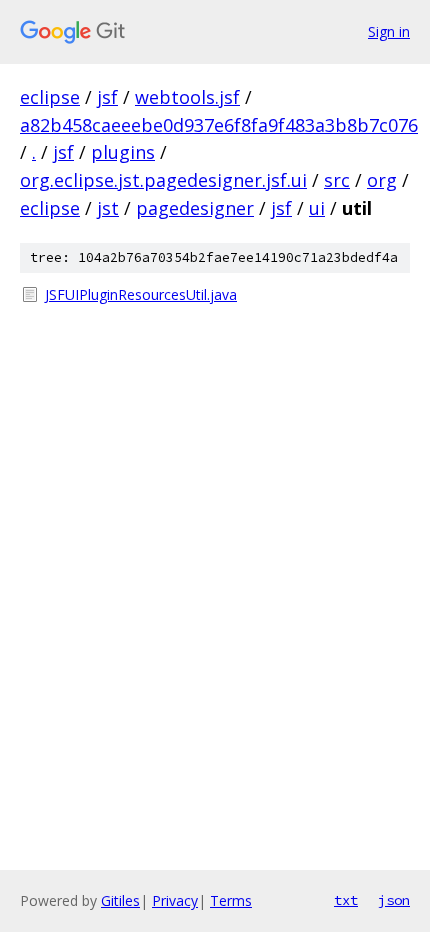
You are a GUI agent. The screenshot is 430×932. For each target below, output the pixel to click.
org (382, 180)
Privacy (175, 900)
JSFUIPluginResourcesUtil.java (141, 294)
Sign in (389, 31)
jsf (107, 97)
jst (108, 208)
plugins (123, 152)
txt (346, 900)
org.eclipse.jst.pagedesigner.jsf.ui (163, 180)
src (337, 180)
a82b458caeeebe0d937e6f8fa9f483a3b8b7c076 (219, 125)
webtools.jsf (187, 97)
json (394, 900)
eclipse (50, 97)
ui (317, 208)
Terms (231, 900)
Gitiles (120, 900)
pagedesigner (195, 208)
